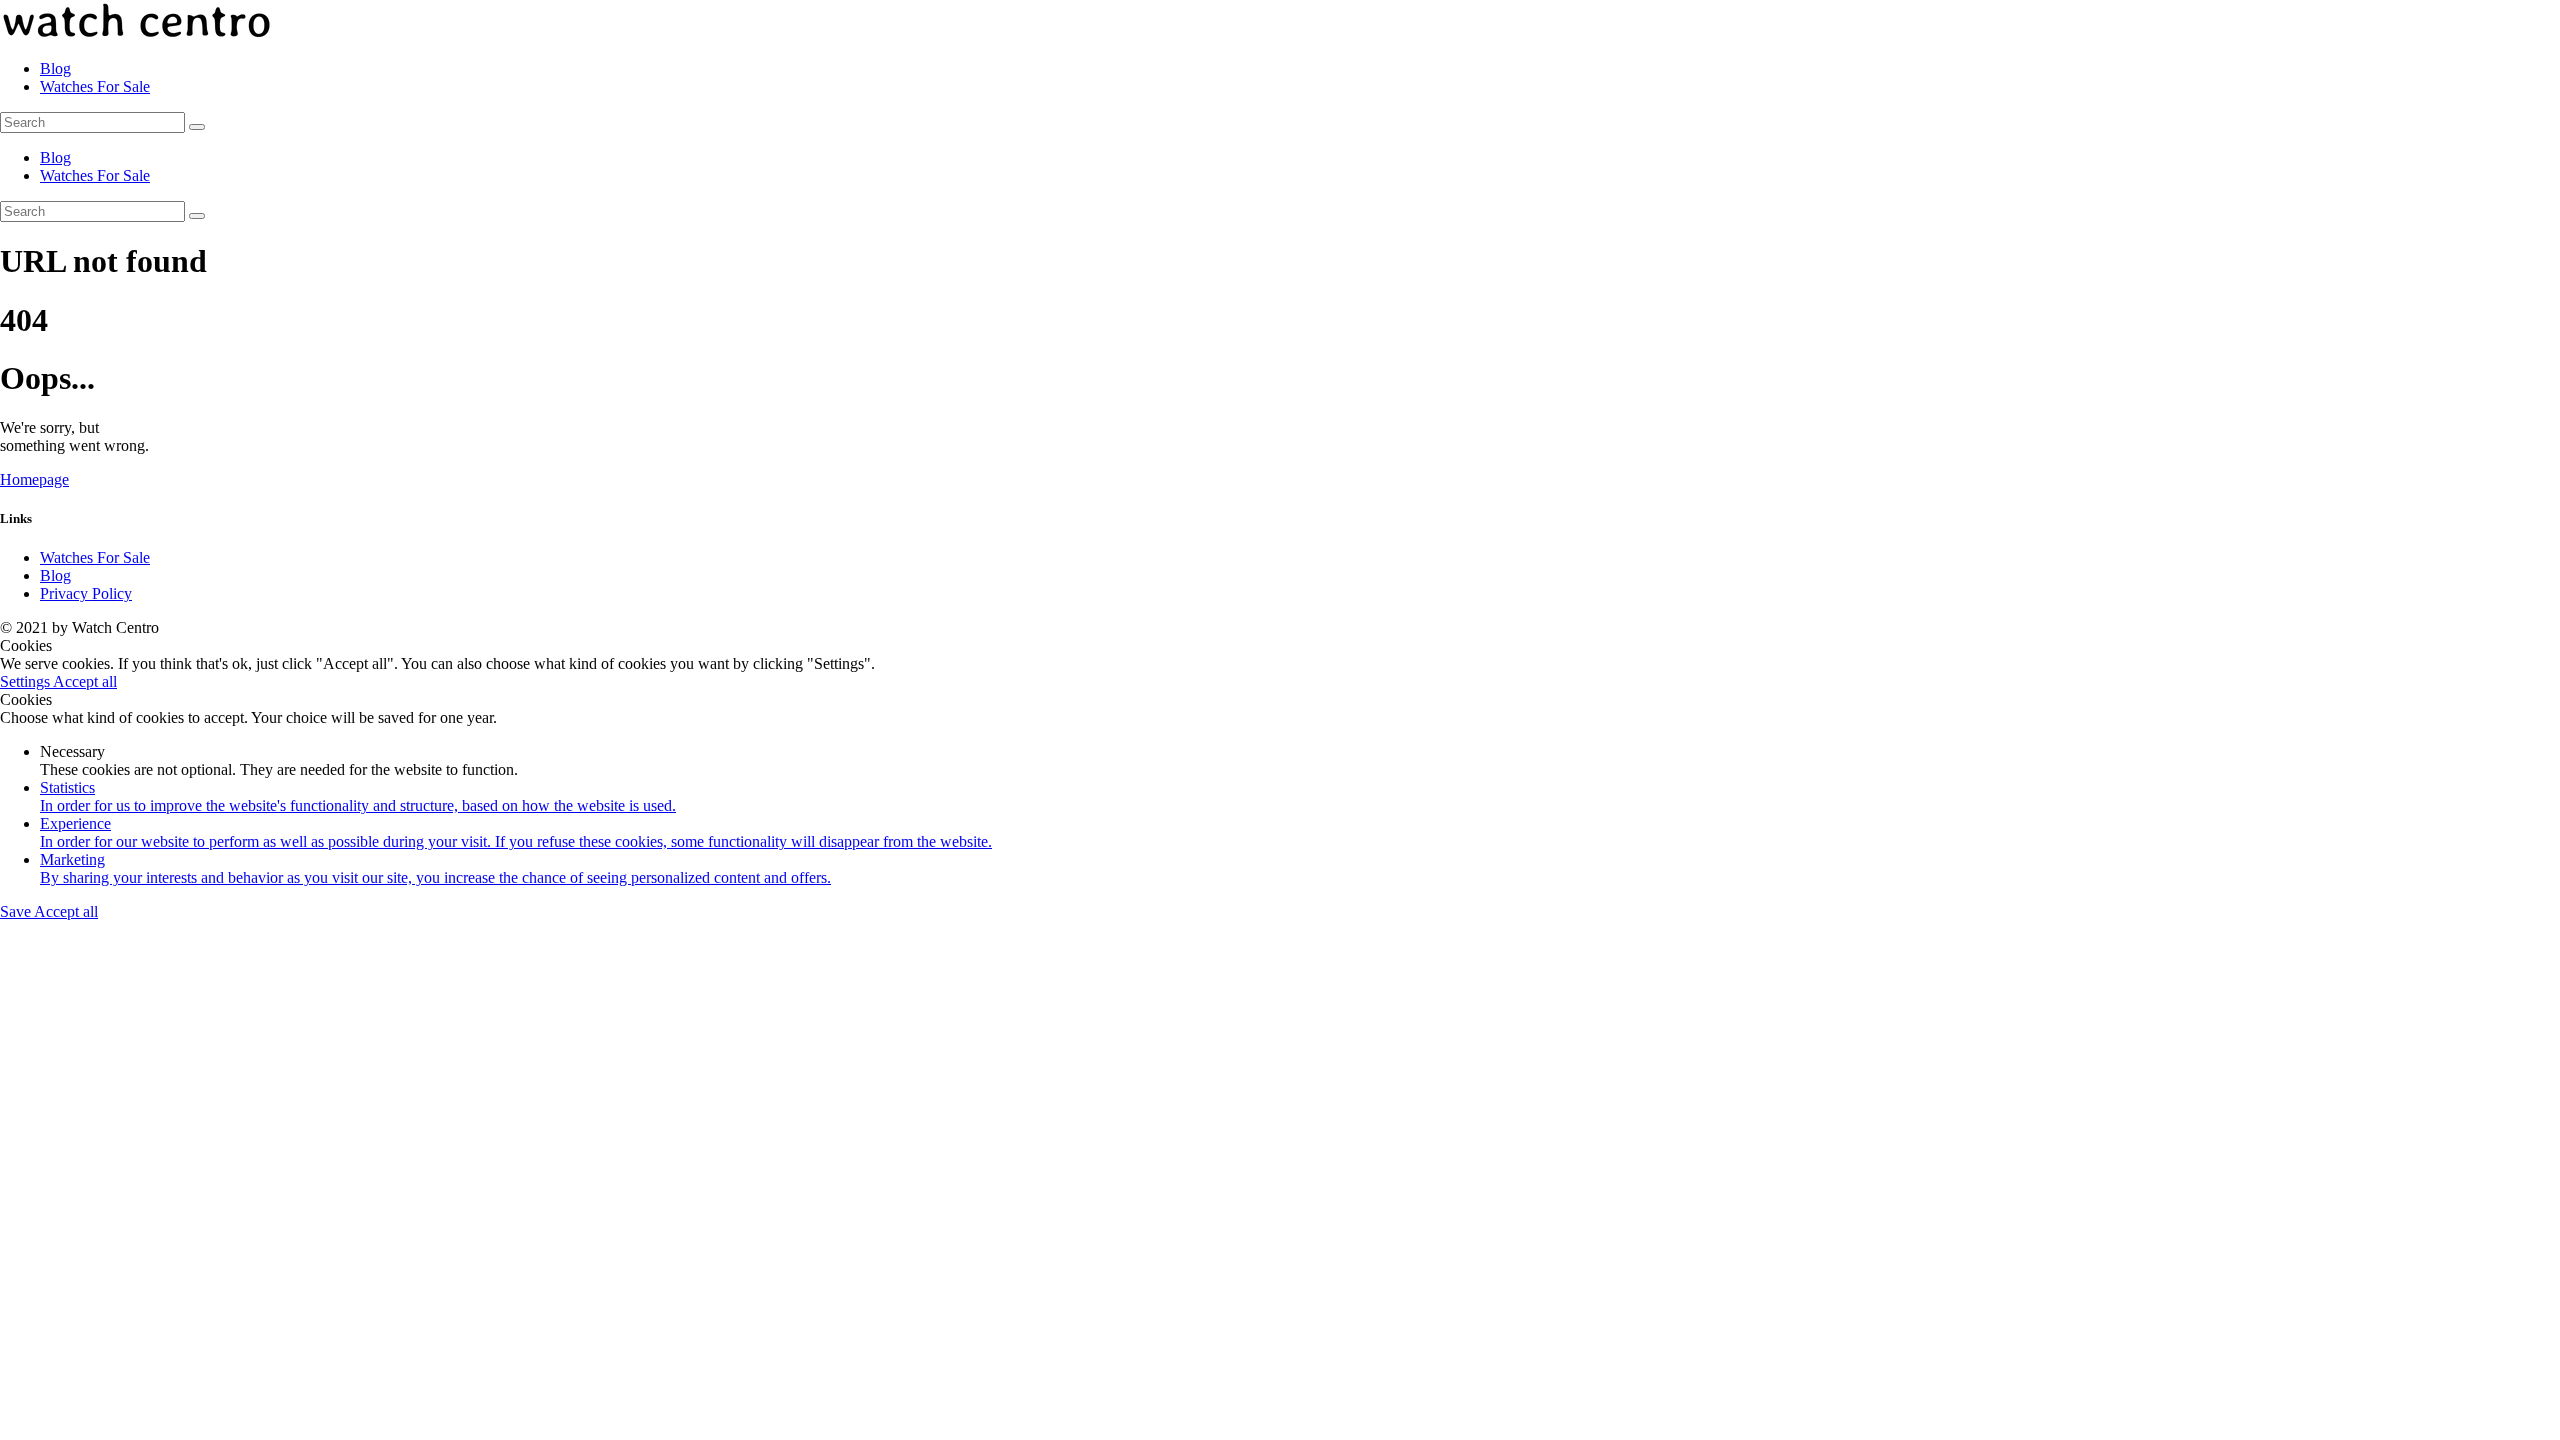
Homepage (34, 479)
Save (17, 911)
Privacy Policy (86, 593)
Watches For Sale (95, 557)
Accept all (85, 681)
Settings (26, 681)
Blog (55, 575)
